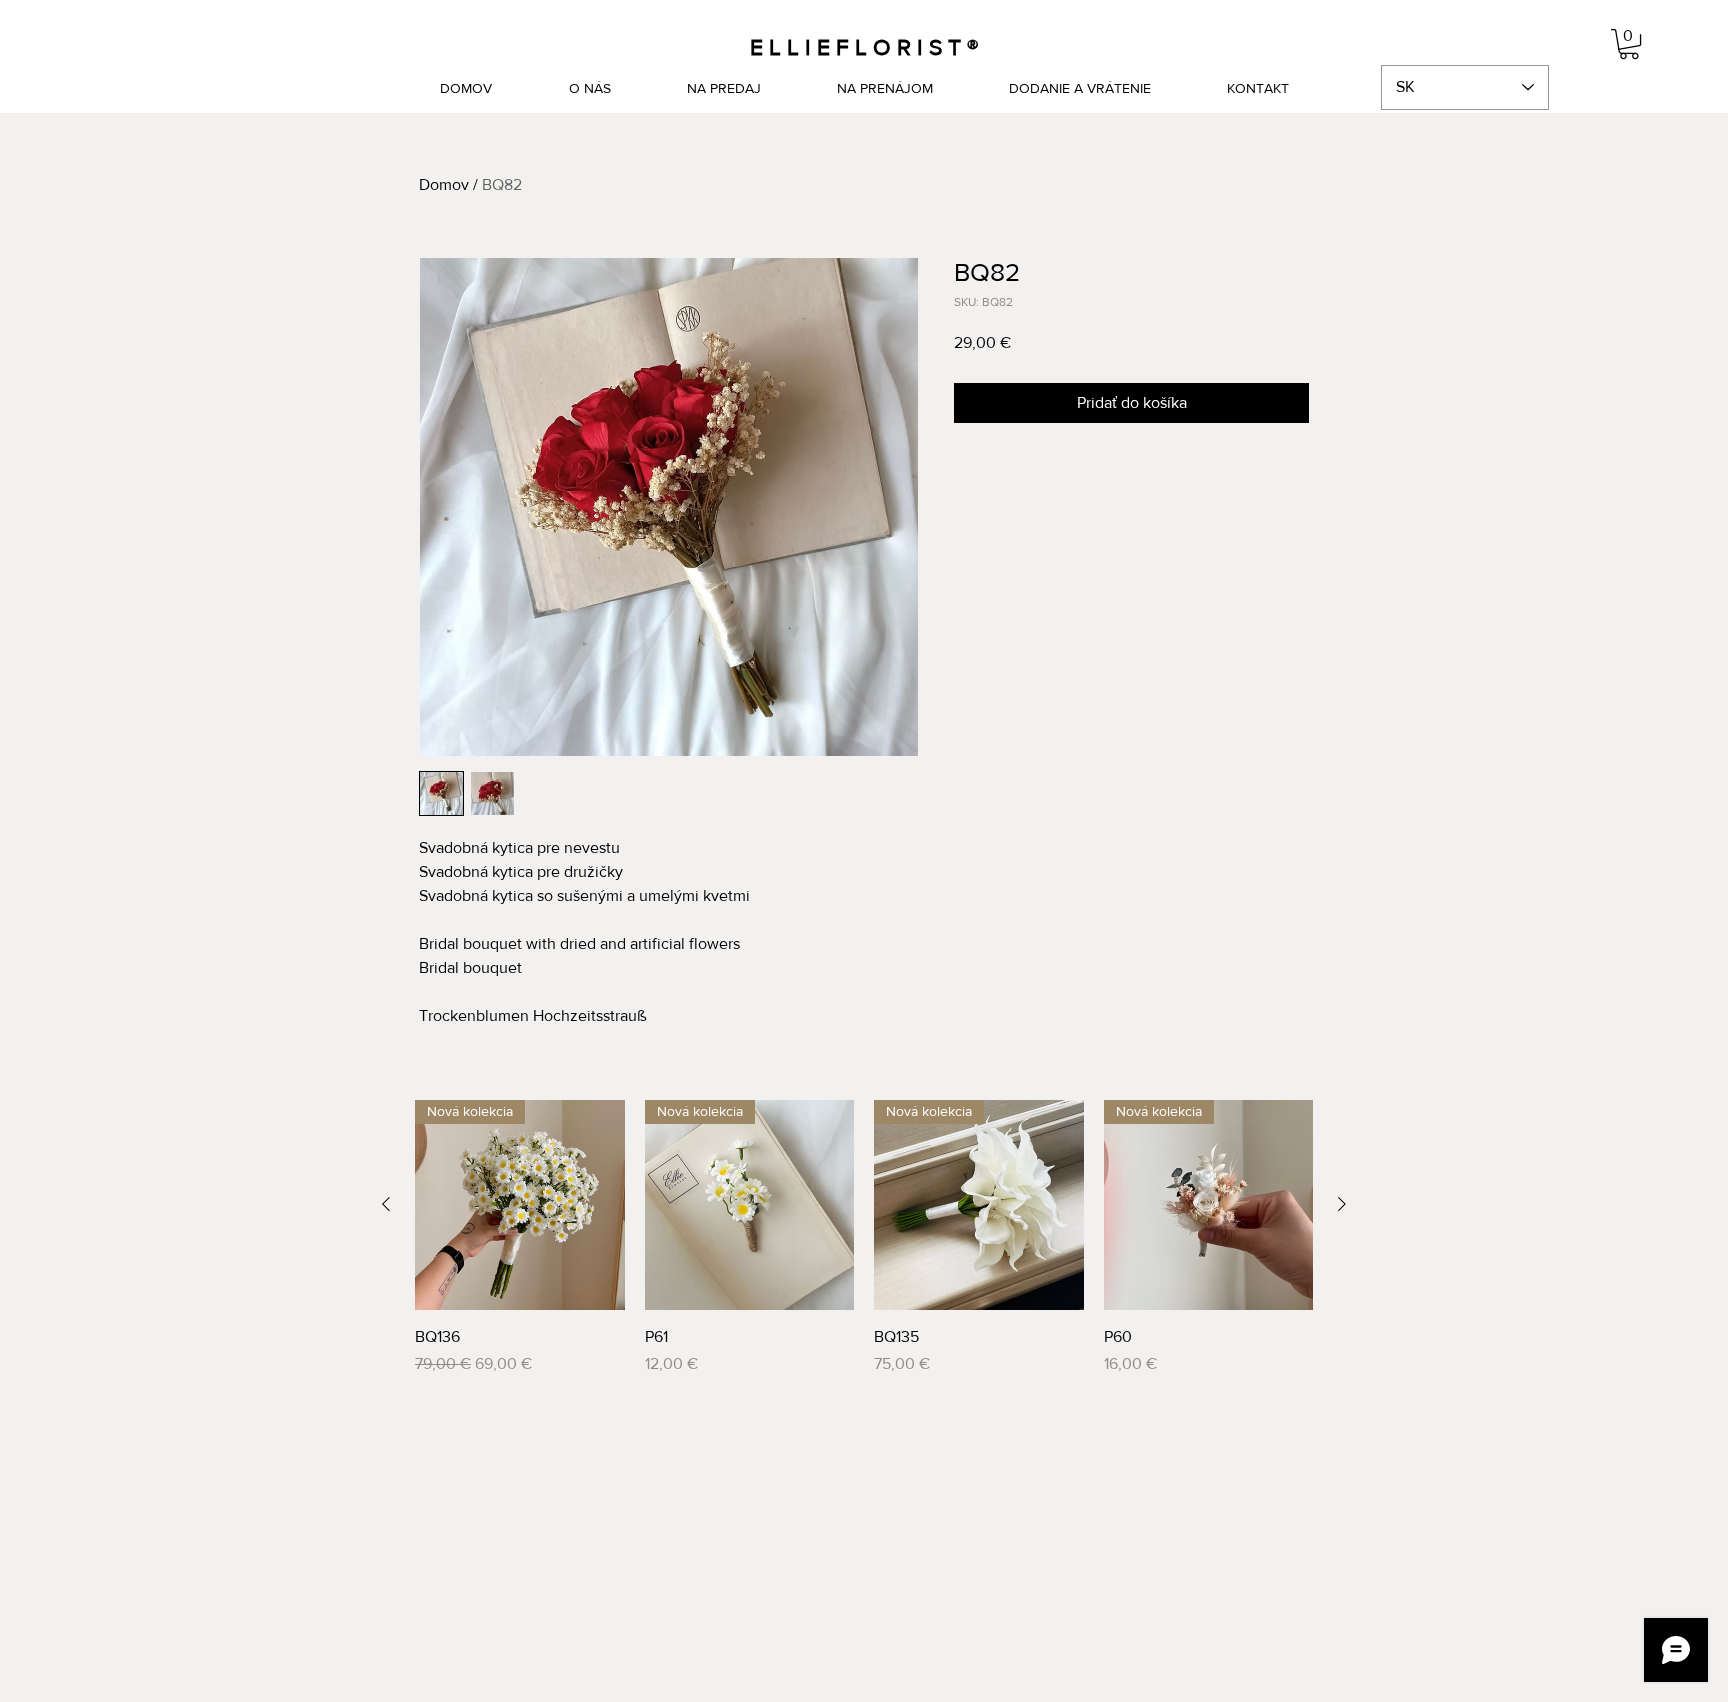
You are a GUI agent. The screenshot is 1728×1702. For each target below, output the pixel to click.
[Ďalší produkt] (1342, 1204)
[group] (864, 1238)
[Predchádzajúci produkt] (386, 1204)
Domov (444, 184)
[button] (1629, 44)
